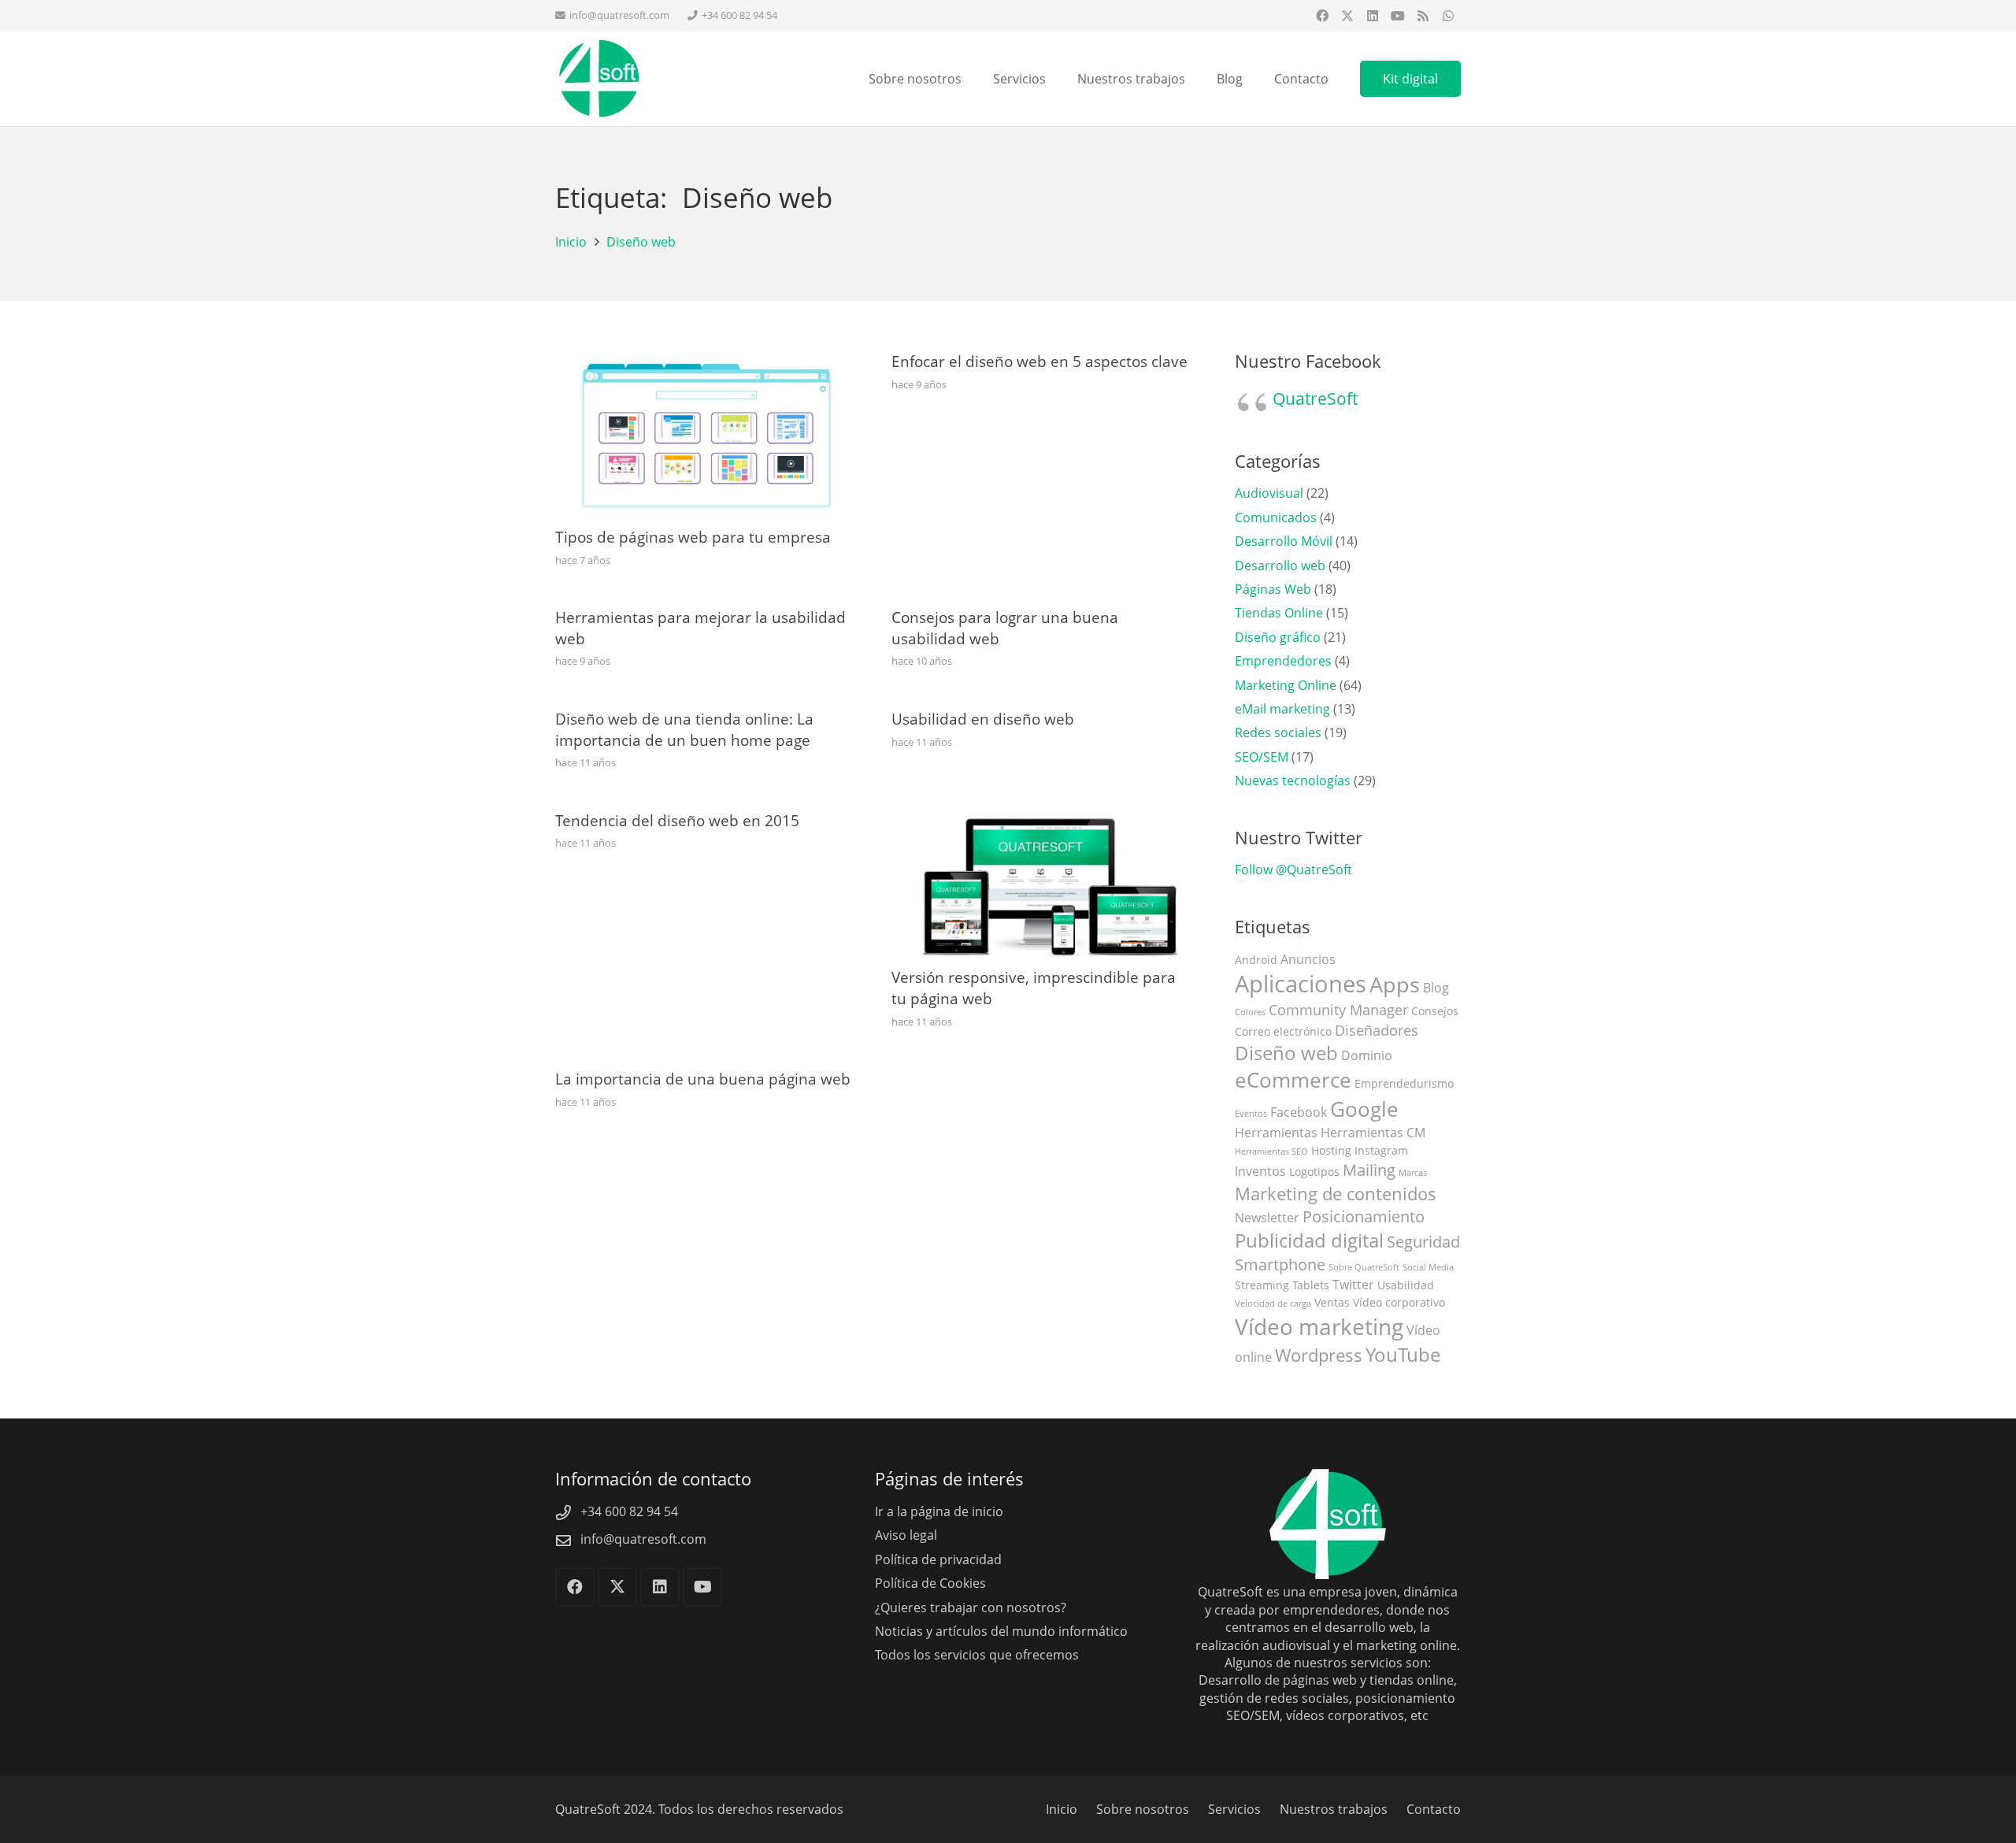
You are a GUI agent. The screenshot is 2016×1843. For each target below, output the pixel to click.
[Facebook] (1322, 16)
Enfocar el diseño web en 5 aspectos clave (1039, 361)
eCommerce (1293, 1080)
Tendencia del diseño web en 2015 (677, 820)
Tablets (1311, 1285)
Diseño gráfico (1278, 637)
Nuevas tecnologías (1293, 781)
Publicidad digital (1309, 1240)
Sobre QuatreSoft (1364, 1267)
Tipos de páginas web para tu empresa (693, 537)
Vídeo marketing (1319, 1326)
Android (1256, 960)
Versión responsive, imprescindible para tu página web (1034, 988)
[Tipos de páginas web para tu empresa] (704, 360)
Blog (1436, 988)
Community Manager (1338, 1010)
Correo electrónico (1283, 1031)
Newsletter (1267, 1218)
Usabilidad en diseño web (983, 719)
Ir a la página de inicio (939, 1511)
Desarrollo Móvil (1284, 541)
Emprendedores (1283, 661)
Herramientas (1276, 1133)
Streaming (1262, 1285)
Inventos (1260, 1171)
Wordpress (1319, 1355)
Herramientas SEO (1271, 1151)
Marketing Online (1286, 685)
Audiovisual (1269, 493)
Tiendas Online (1279, 613)
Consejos (1435, 1011)
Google (1364, 1109)
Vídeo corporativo (1399, 1302)
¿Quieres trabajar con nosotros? (971, 1608)
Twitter (1353, 1285)
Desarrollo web (1280, 566)
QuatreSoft (1315, 399)
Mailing (1369, 1170)
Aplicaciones (1301, 984)
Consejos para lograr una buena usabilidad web (1005, 628)
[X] (1347, 16)
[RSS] (1423, 16)
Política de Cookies (930, 1583)
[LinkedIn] (1373, 16)
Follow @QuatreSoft (1293, 870)
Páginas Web (1273, 589)
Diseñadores (1377, 1030)
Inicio (1062, 1809)
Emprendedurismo (1404, 1083)
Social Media (1428, 1267)
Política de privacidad (938, 1559)
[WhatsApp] (1448, 16)
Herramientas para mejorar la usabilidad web (700, 628)
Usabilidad (1406, 1285)
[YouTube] (1398, 16)
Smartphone (1280, 1265)
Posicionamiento (1364, 1216)
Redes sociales (1278, 732)
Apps (1395, 984)
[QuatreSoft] (598, 79)
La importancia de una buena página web (703, 1079)
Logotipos (1314, 1172)
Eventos (1251, 1114)
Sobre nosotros (1143, 1809)
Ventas (1332, 1302)
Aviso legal (906, 1535)
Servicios (1234, 1809)
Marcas (1413, 1173)
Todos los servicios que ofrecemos (977, 1655)
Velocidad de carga (1273, 1303)
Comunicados (1276, 517)
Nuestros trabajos (1334, 1809)
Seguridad (1423, 1242)
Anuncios (1308, 959)
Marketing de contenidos (1336, 1194)
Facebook (1299, 1112)
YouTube (1403, 1355)
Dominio (1367, 1055)
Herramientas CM (1373, 1133)
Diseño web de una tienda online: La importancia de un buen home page (684, 729)
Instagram (1381, 1150)
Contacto (1434, 1809)
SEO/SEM (1262, 757)
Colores (1250, 1012)
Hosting (1331, 1150)
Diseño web (1286, 1053)
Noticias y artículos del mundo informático (1001, 1631)
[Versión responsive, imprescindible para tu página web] (1041, 819)
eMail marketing (1282, 709)
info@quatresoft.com (643, 1539)
